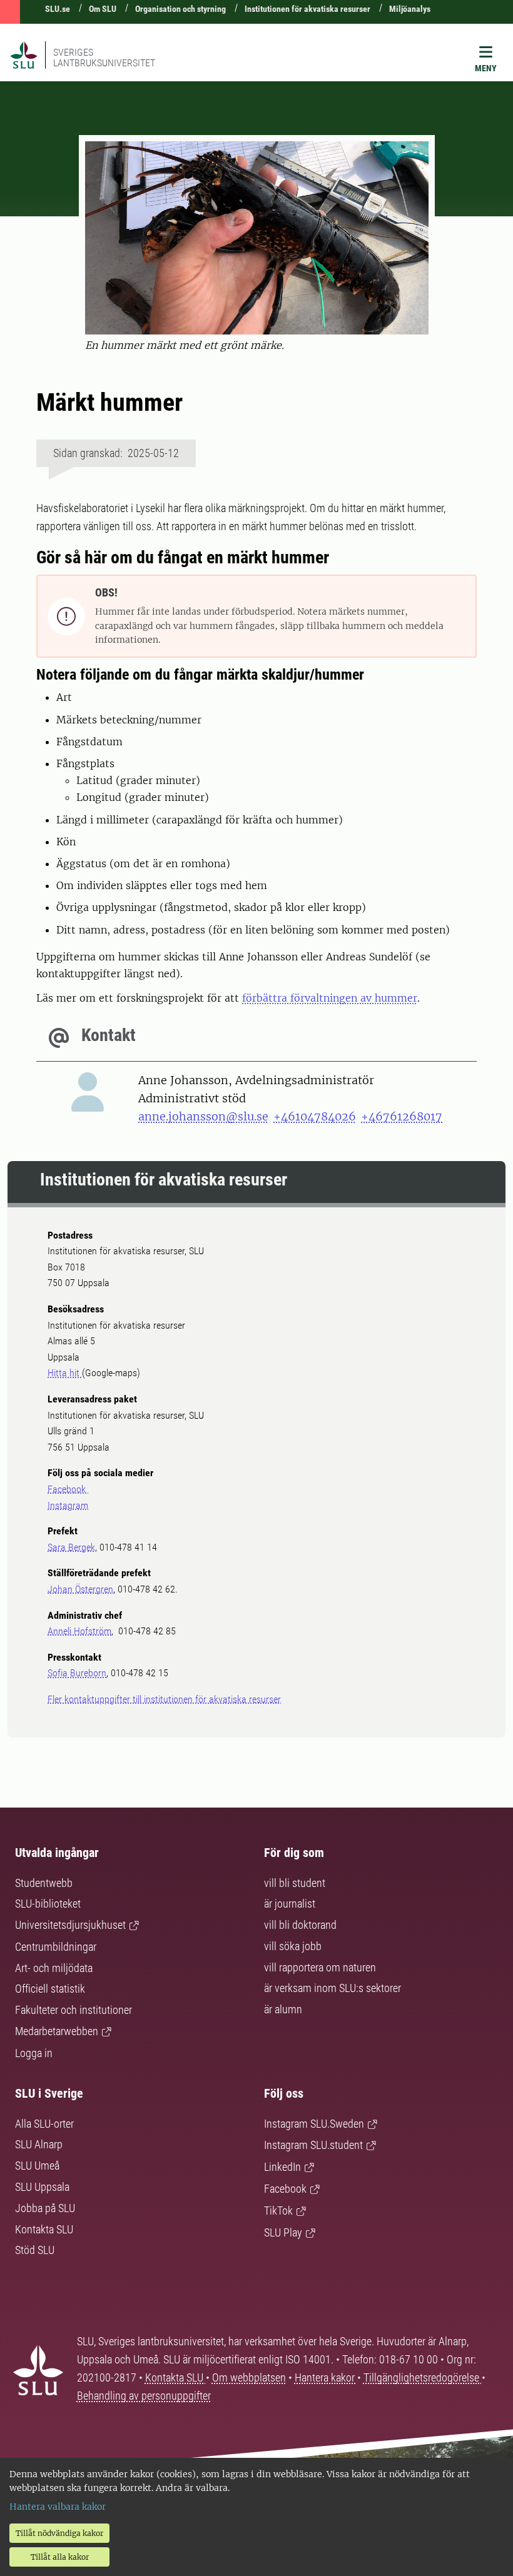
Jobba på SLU (45, 2208)
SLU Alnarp (39, 2144)
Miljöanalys (410, 9)
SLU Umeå (37, 2166)
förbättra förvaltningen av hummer (330, 998)
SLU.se (58, 9)
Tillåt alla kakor (60, 2557)
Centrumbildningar (56, 1947)
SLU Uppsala (42, 2187)
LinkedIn (282, 2167)
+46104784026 (315, 1116)
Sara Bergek (71, 1547)
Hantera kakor (326, 2377)
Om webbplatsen (249, 2377)
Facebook (68, 1489)
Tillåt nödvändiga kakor (59, 2533)
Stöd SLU (35, 2250)
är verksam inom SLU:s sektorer (333, 1988)
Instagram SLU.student (313, 2145)
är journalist (290, 1904)
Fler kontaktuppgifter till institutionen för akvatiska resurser (164, 1699)
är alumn (283, 2009)
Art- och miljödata (54, 1968)
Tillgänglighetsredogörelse (423, 2377)
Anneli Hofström (79, 1631)
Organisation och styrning (180, 9)
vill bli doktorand (300, 1925)
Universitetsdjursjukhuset (70, 1925)
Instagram (68, 1505)
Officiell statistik (50, 1989)
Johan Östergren (80, 1589)
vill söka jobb (293, 1946)
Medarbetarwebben (57, 2031)
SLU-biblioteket (48, 1904)
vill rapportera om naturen (320, 1967)
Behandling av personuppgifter (144, 2396)
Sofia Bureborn (77, 1673)
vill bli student (295, 1883)
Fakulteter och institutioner (74, 2010)
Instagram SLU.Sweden (314, 2124)
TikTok (278, 2211)
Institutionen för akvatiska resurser (307, 9)
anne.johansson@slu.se (203, 1116)
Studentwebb (44, 1883)
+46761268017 (402, 1116)
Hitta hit (65, 1373)
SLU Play (283, 2232)
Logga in (34, 2053)
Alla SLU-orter (44, 2124)
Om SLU (103, 9)
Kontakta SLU (44, 2229)
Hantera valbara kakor (58, 2507)
